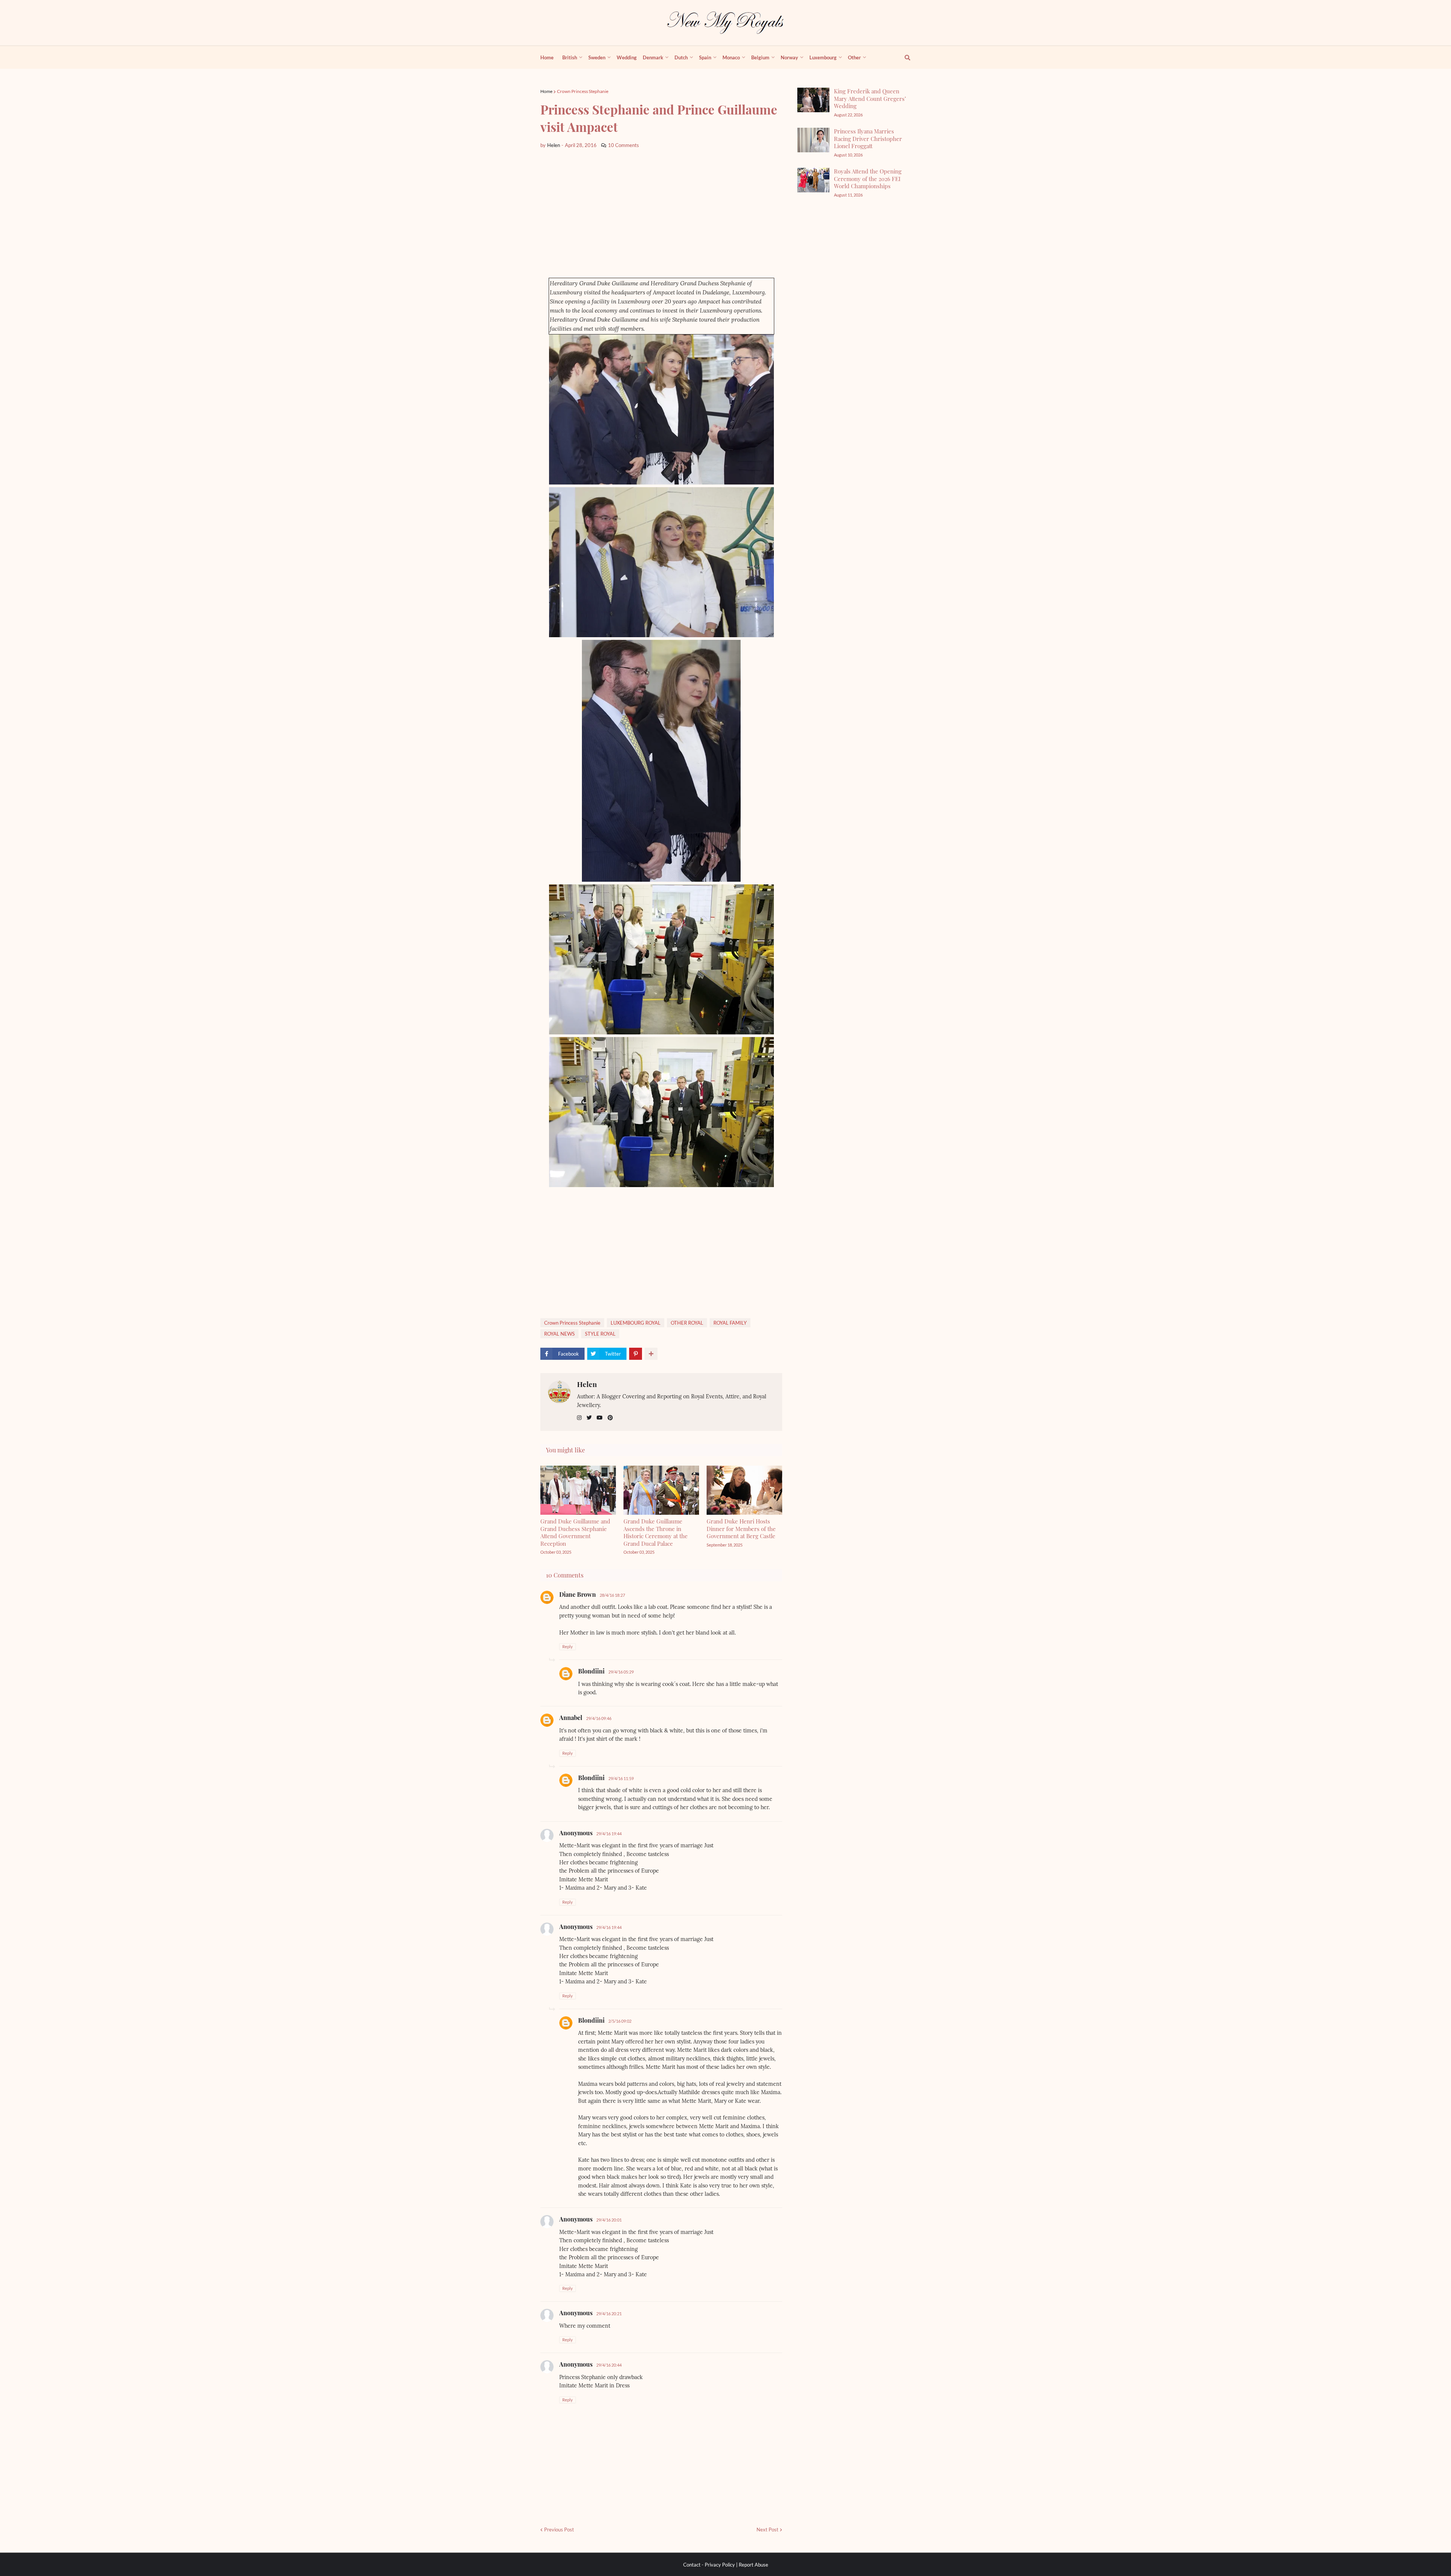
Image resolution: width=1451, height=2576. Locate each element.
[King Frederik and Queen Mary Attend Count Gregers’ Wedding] (813, 100)
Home (546, 91)
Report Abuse (753, 2565)
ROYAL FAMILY (730, 1323)
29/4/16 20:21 (609, 2314)
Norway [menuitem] (789, 57)
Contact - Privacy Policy (709, 2565)
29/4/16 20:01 (609, 2220)
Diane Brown (578, 1594)
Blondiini (591, 1671)
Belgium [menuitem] (760, 57)
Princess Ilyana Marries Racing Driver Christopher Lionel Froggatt (868, 139)
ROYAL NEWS (559, 1334)
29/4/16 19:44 (609, 1834)
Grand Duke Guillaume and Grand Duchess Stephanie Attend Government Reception (575, 1532)
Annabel (571, 1718)
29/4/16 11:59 (621, 1778)
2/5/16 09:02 (620, 2021)
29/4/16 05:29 (621, 1672)
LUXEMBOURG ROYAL (636, 1323)
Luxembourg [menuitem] (823, 57)
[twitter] (589, 1418)
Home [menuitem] (547, 57)
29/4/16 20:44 (609, 2365)
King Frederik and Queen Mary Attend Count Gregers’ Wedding (870, 98)
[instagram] (579, 1418)
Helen (587, 1384)
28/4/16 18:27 (612, 1595)
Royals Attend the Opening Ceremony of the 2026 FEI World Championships (868, 179)
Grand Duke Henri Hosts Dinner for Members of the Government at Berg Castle (741, 1529)
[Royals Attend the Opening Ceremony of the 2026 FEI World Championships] (813, 180)
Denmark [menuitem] (653, 57)
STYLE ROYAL (600, 1334)
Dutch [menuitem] (681, 57)
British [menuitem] (570, 57)
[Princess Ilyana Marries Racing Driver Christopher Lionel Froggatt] (813, 140)
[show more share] (651, 1354)
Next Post (767, 2530)
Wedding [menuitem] (627, 57)
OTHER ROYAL (687, 1323)
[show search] (903, 57)
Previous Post (559, 2530)
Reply (568, 1646)
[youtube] (600, 1418)
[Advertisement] (661, 214)
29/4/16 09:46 (599, 1718)
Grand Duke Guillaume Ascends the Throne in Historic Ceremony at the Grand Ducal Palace (656, 1532)
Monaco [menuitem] (731, 57)
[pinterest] (610, 1418)
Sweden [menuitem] (597, 57)
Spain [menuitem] (705, 57)
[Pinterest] (636, 1354)
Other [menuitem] (854, 57)
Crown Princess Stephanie (583, 91)
